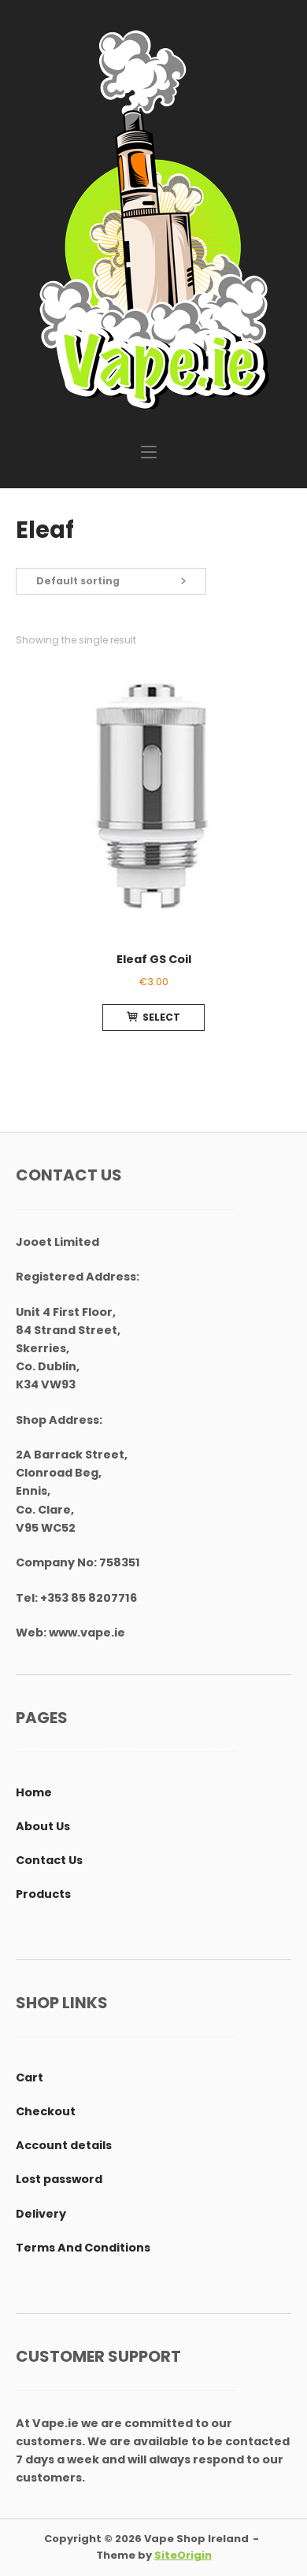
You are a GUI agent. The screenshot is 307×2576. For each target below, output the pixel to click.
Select (161, 1017)
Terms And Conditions (83, 2248)
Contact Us (49, 1860)
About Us (43, 1826)
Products (43, 1894)
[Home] (153, 220)
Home (34, 1792)
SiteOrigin (183, 2555)
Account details (64, 2145)
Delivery (41, 2214)
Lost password (59, 2179)
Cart (30, 2077)
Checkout (46, 2111)
